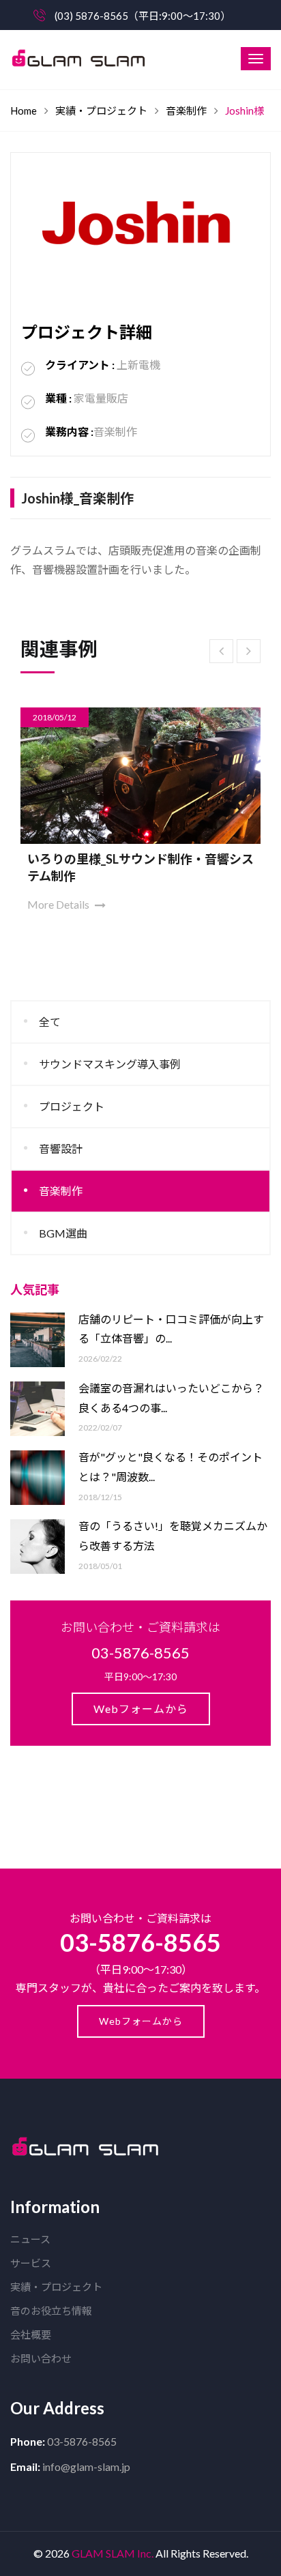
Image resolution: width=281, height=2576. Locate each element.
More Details (105, 887)
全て (50, 1022)
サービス (31, 2263)
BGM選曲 (63, 1233)
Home (24, 111)
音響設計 (61, 1148)
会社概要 (31, 2334)
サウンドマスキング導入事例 (110, 1064)
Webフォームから (141, 1709)
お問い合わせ (41, 2358)
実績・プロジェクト (101, 111)
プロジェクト (72, 1106)
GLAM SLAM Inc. (113, 2553)
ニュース (30, 2239)
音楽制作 (186, 111)
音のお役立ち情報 (51, 2311)
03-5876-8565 (140, 1942)
